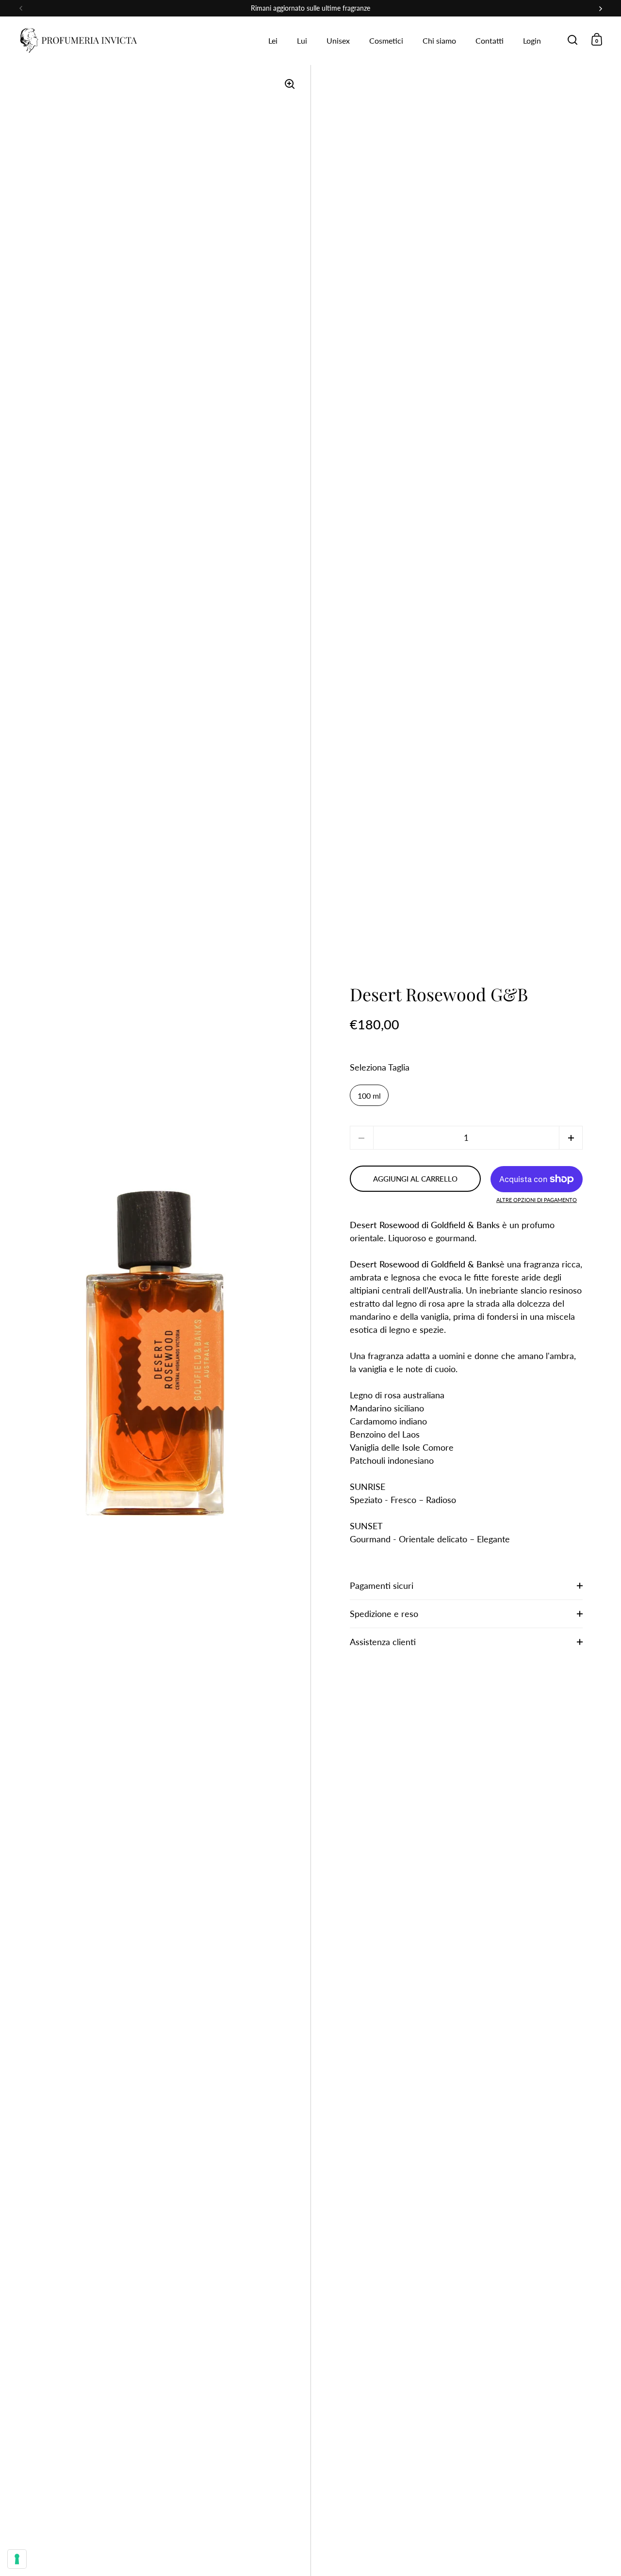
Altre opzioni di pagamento (537, 1200)
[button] (571, 1138)
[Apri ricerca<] (573, 40)
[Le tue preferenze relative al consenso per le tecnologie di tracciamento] (17, 2559)
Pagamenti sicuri (382, 1585)
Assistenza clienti (383, 1642)
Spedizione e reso (384, 1614)
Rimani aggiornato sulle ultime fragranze (310, 8)
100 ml (369, 1096)
